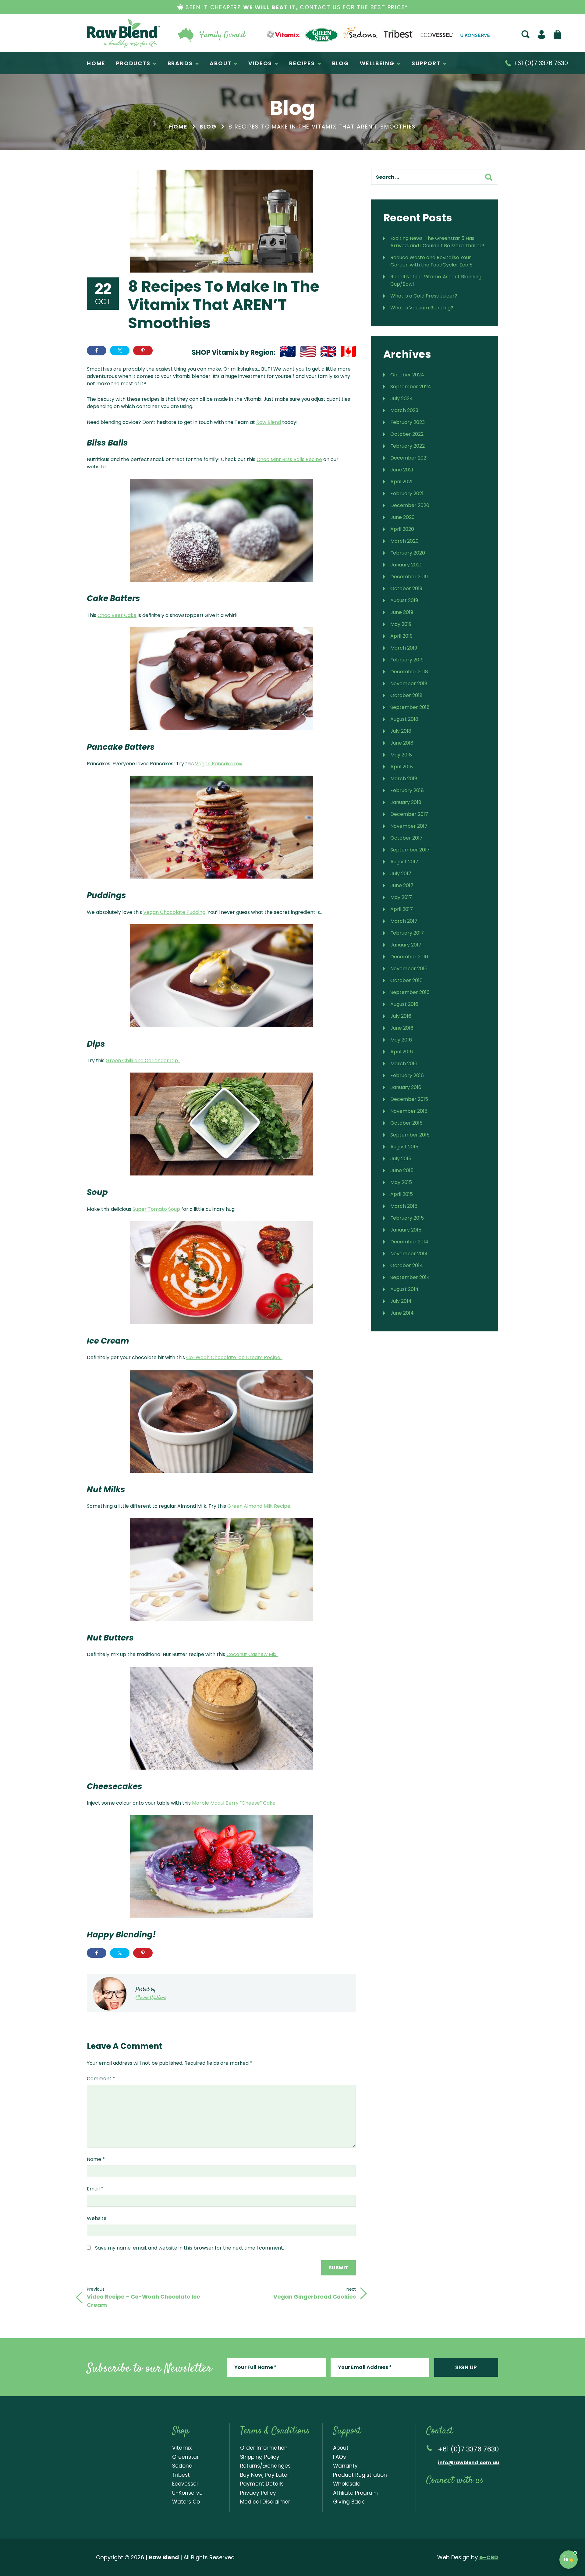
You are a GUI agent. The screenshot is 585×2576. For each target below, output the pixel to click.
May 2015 (401, 1182)
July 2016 (401, 1016)
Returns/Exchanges (265, 2466)
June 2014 (402, 1313)
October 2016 (406, 980)
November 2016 (409, 969)
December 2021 (409, 458)
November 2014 (409, 1254)
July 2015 (401, 1159)
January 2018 (406, 802)
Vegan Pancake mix (219, 764)
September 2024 (411, 387)
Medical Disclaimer (265, 2502)
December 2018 (409, 672)
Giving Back (348, 2502)
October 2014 (407, 1265)
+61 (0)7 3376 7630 (540, 63)
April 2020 (402, 529)
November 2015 (409, 1111)
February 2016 (407, 1075)
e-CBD (489, 2557)
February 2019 (407, 660)
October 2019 (406, 588)
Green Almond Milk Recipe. (259, 1506)
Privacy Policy (258, 2493)
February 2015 (407, 1218)
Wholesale (347, 2484)
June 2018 (402, 743)
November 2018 (409, 684)
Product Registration (360, 2475)
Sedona (182, 2466)
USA (308, 351)
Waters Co (186, 2502)
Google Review (493, 2497)
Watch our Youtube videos (441, 2497)
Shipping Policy (260, 2457)
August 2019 (404, 600)
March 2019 (404, 648)
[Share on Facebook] (97, 351)
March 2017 (404, 921)
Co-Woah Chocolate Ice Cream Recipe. (234, 1357)
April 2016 (402, 1052)
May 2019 (401, 624)
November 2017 (409, 826)
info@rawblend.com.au (469, 2463)
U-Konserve (187, 2493)
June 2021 (402, 470)
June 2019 (402, 612)
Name (96, 2159)
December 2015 (409, 1099)
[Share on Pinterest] (143, 351)
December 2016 (409, 957)
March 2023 (404, 410)
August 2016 (404, 1004)
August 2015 (404, 1147)
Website (97, 2218)
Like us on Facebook (429, 2497)
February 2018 (407, 790)
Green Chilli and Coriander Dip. (143, 1061)
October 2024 (407, 375)
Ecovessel (185, 2484)
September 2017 (410, 850)
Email (95, 2189)
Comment (101, 2079)
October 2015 (406, 1123)
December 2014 (409, 1242)
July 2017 (401, 874)
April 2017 (402, 909)
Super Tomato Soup (156, 1209)
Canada (348, 351)
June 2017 (402, 885)
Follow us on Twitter (467, 2497)
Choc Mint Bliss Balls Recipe (289, 459)
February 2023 (408, 422)
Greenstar (185, 2457)
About (341, 2448)
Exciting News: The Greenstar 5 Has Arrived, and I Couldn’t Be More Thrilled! (437, 242)
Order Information (264, 2448)
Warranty (345, 2466)
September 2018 (410, 707)
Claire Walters (151, 1998)
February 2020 (408, 553)
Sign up (466, 2367)
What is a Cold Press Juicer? (424, 296)
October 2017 (406, 838)
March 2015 (404, 1206)
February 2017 (407, 933)
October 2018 (406, 695)
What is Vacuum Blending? (422, 308)
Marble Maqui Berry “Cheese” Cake (234, 1803)
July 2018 (401, 731)
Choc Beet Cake (117, 615)
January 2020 (406, 565)
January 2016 (406, 1087)
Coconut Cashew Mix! (252, 1654)
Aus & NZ (288, 351)
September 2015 (410, 1135)
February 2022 (408, 446)
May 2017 (401, 897)
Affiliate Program (355, 2493)
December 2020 (410, 505)
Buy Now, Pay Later (265, 2475)
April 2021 (401, 482)
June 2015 (402, 1170)
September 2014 (410, 1277)
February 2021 (407, 493)
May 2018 (401, 755)
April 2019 (401, 636)
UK (328, 351)
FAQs (339, 2457)
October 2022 (407, 434)
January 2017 (406, 945)
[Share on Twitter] (120, 351)
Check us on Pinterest (480, 2497)
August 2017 (404, 862)
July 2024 (402, 398)
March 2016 (404, 1064)
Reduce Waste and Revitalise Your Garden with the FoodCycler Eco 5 (431, 261)
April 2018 (402, 767)
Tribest (181, 2475)
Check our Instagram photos (454, 2497)
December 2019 (409, 577)
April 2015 (402, 1194)
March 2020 (404, 541)
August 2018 (404, 719)
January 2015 (406, 1230)
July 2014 (401, 1301)
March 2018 (404, 779)
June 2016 (402, 1028)
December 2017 (409, 814)
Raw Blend (123, 33)
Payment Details (262, 2484)
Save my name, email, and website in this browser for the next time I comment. (190, 2248)
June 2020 (402, 517)
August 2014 (404, 1289)
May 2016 (401, 1040)
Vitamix (182, 2448)
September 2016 (410, 992)
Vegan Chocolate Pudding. (175, 912)
